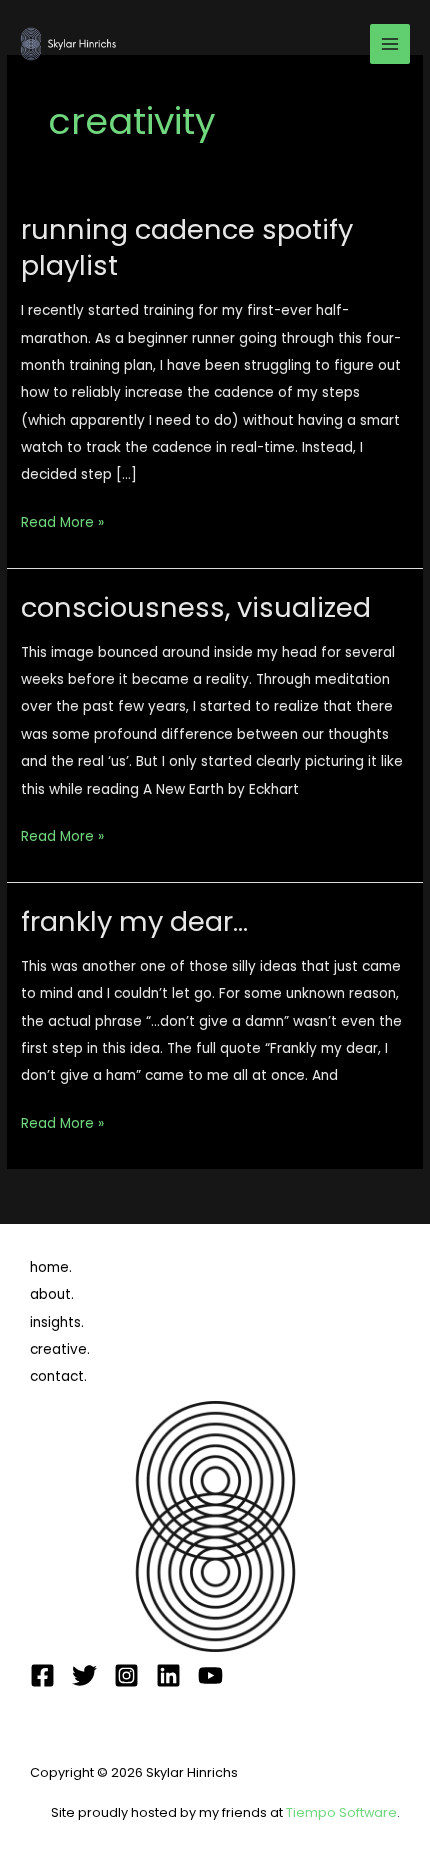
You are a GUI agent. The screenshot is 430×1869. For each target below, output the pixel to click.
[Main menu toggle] (390, 44)
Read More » (62, 520)
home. (51, 1267)
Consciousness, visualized (196, 607)
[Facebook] (42, 1675)
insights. (57, 1322)
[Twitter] (84, 1675)
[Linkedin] (168, 1675)
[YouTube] (210, 1675)
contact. (58, 1376)
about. (52, 1294)
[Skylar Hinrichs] (70, 43)
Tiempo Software (341, 1812)
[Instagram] (126, 1675)
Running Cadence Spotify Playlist (187, 247)
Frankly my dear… (134, 921)
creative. (60, 1349)
